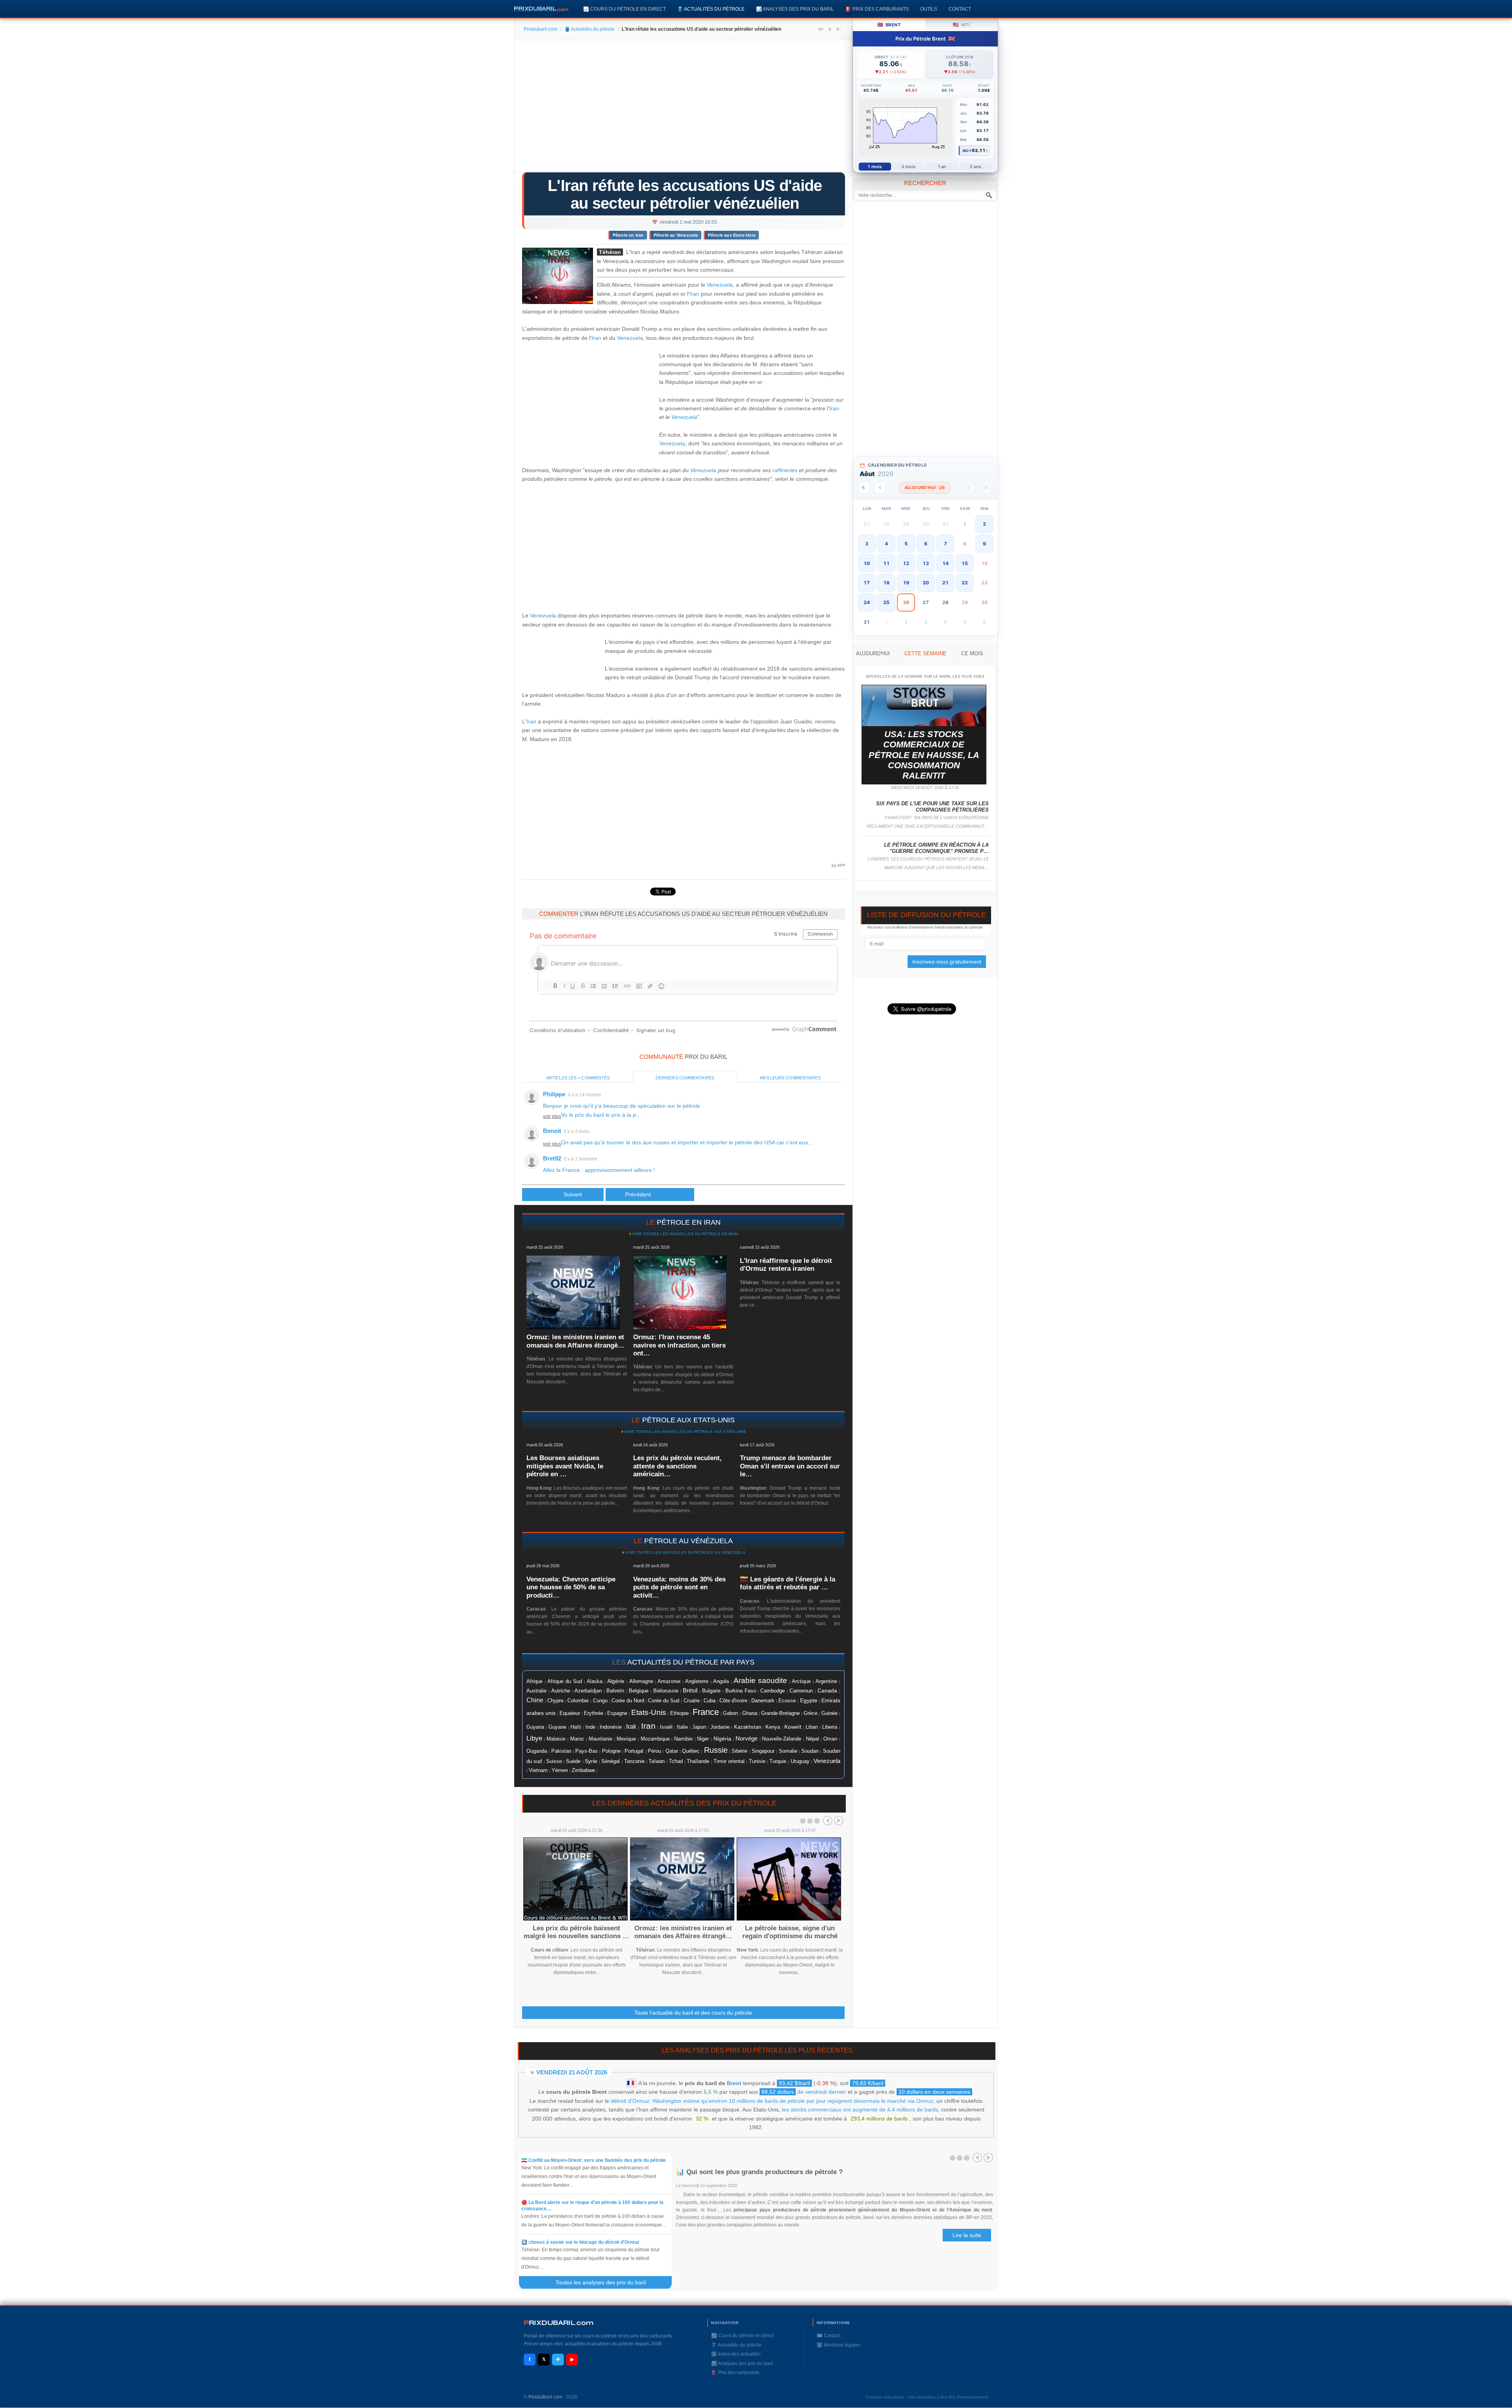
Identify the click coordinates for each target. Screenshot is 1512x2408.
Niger (703, 1739)
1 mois (875, 167)
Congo (600, 1701)
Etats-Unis (649, 1712)
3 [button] (867, 544)
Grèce (811, 1713)
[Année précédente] (864, 488)
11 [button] (886, 563)
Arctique (801, 1681)
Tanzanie (634, 1761)
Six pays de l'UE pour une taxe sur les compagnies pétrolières (932, 807)
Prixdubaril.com (540, 29)
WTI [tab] (961, 25)
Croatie (692, 1701)
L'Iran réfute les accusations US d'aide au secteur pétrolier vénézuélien (685, 194)
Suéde (573, 1761)
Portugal (634, 1751)
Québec (691, 1751)
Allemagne (641, 1681)
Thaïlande (698, 1761)
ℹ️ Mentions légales (838, 2345)
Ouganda (537, 1751)
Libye (534, 1738)
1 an (942, 167)
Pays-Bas (586, 1751)
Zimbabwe (583, 1770)
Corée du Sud (664, 1701)
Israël (666, 1727)
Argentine (826, 1681)
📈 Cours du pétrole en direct (624, 9)
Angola (721, 1681)
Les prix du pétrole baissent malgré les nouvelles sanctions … (576, 1932)
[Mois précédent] (880, 488)
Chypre (555, 1701)
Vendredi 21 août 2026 (572, 2072)
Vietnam (538, 1770)
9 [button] (984, 544)
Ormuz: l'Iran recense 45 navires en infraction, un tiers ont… (679, 1345)
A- (838, 29)
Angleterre (697, 1681)
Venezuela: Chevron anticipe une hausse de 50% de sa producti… (571, 1587)
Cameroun (801, 1691)
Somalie (788, 1751)
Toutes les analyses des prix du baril (605, 2282)
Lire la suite (967, 2235)
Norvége (747, 1739)
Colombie (578, 1701)
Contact (960, 9)
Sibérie (739, 1751)
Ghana (750, 1713)
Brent (734, 2083)
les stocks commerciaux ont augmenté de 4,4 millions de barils (860, 2110)
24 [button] (867, 602)
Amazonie (669, 1681)
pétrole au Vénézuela (688, 1541)
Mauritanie (600, 1739)
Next (839, 1820)
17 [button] (867, 583)
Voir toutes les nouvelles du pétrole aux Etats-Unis (685, 1432)
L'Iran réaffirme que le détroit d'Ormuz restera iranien (786, 1265)
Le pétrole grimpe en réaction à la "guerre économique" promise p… (936, 848)
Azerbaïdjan (588, 1691)
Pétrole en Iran (628, 235)
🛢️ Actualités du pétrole (711, 9)
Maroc (577, 1739)
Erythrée (594, 1713)
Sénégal (611, 1761)
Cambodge (773, 1691)
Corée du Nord (628, 1701)
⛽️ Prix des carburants (877, 9)
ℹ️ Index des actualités (736, 2354)
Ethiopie (679, 1713)
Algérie (616, 1681)
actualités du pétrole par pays (691, 1662)
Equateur (570, 1713)
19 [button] (906, 583)
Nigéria (722, 1739)
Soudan (810, 1751)
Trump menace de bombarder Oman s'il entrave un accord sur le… (790, 1466)
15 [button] (965, 563)
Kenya (773, 1727)
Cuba (710, 1701)
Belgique (639, 1691)
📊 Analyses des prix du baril (795, 9)
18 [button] (886, 583)
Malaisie (556, 1739)
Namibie (683, 1739)
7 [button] (945, 544)
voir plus (552, 1116)
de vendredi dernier (804, 2092)
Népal (813, 1739)
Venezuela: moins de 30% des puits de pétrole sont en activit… (679, 1587)
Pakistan (561, 1751)
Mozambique (655, 1739)
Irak (631, 1727)
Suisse (554, 1761)
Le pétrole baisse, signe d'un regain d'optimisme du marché (790, 1932)
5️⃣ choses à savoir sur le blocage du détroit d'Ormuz (580, 2242)
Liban (812, 1727)
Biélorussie (666, 1691)
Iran (694, 294)
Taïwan (657, 1761)
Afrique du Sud (565, 1681)
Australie (536, 1691)
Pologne (611, 1751)
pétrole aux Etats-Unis (688, 1420)
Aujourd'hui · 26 (925, 488)
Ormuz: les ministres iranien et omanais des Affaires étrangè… (575, 1341)
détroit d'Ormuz (630, 2101)
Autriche (561, 1691)
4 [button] (886, 544)
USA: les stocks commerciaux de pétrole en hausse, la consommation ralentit (924, 755)
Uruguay (800, 1761)
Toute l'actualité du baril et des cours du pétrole (693, 2013)
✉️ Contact (828, 2336)
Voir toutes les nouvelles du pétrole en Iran (685, 1234)
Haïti (576, 1727)
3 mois (909, 167)
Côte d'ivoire (733, 1701)
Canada (827, 1691)
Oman (830, 1739)
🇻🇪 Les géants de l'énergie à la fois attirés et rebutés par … (787, 1583)
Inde (590, 1727)
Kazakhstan (748, 1727)
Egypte (809, 1701)
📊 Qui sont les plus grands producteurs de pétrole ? (760, 2172)
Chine (535, 1700)
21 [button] (945, 583)
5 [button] (906, 544)
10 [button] (867, 563)
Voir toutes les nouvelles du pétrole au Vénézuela (685, 1553)
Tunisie (757, 1761)
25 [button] (886, 602)
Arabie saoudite (760, 1680)
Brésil (690, 1691)
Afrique (535, 1681)
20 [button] (926, 583)
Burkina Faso (741, 1691)
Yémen (560, 1770)
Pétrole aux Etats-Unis (732, 235)
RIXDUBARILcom (559, 2323)
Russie (716, 1750)
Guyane (557, 1727)
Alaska (595, 1681)
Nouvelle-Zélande (782, 1739)
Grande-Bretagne (780, 1713)
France (706, 1712)
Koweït (793, 1727)
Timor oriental (729, 1761)
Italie (682, 1727)
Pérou (654, 1751)
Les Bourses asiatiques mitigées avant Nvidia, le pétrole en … (565, 1466)
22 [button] (965, 583)
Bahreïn (615, 1691)
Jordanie (720, 1727)
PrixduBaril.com (545, 2397)
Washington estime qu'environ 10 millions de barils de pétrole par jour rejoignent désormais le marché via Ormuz (793, 2101)
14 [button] (945, 563)
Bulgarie (711, 1691)
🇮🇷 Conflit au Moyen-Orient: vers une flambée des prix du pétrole (594, 2160)
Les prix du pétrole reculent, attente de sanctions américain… (677, 1466)
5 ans (976, 167)
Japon (699, 1727)
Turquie (778, 1761)
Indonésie (611, 1727)
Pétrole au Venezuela (676, 235)
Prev (828, 1820)
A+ (821, 29)
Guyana (535, 1727)
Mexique (626, 1739)
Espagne (617, 1713)
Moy (967, 151)
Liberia (830, 1727)
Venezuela (720, 285)
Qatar (672, 1751)
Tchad (676, 1761)
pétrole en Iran (689, 1222)
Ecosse (787, 1701)
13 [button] (926, 563)
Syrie (591, 1761)
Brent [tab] (889, 25)
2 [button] (984, 524)
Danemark (763, 1701)
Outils (929, 9)
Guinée (829, 1713)
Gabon (730, 1713)
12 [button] (906, 563)
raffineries (785, 470)
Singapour (763, 1751)
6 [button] (926, 544)
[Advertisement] (683, 109)
